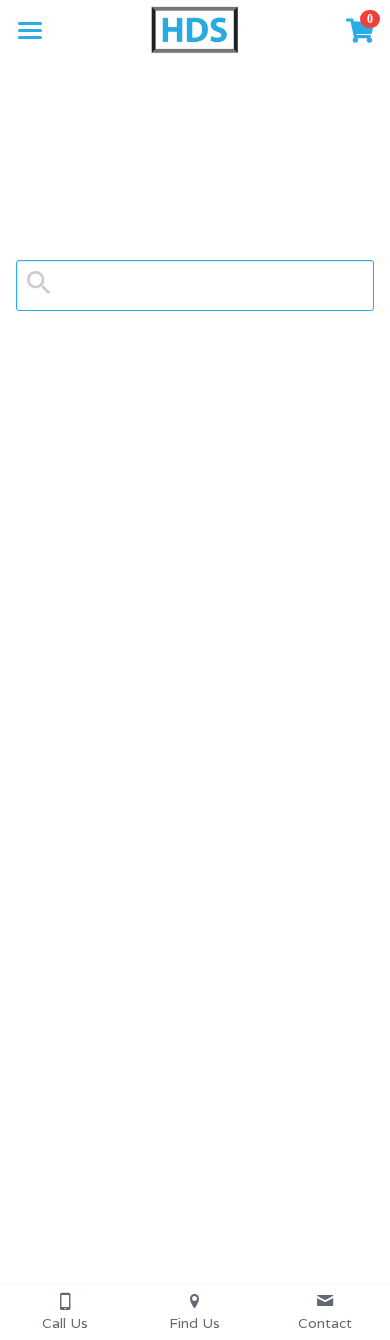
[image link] (195, 28)
